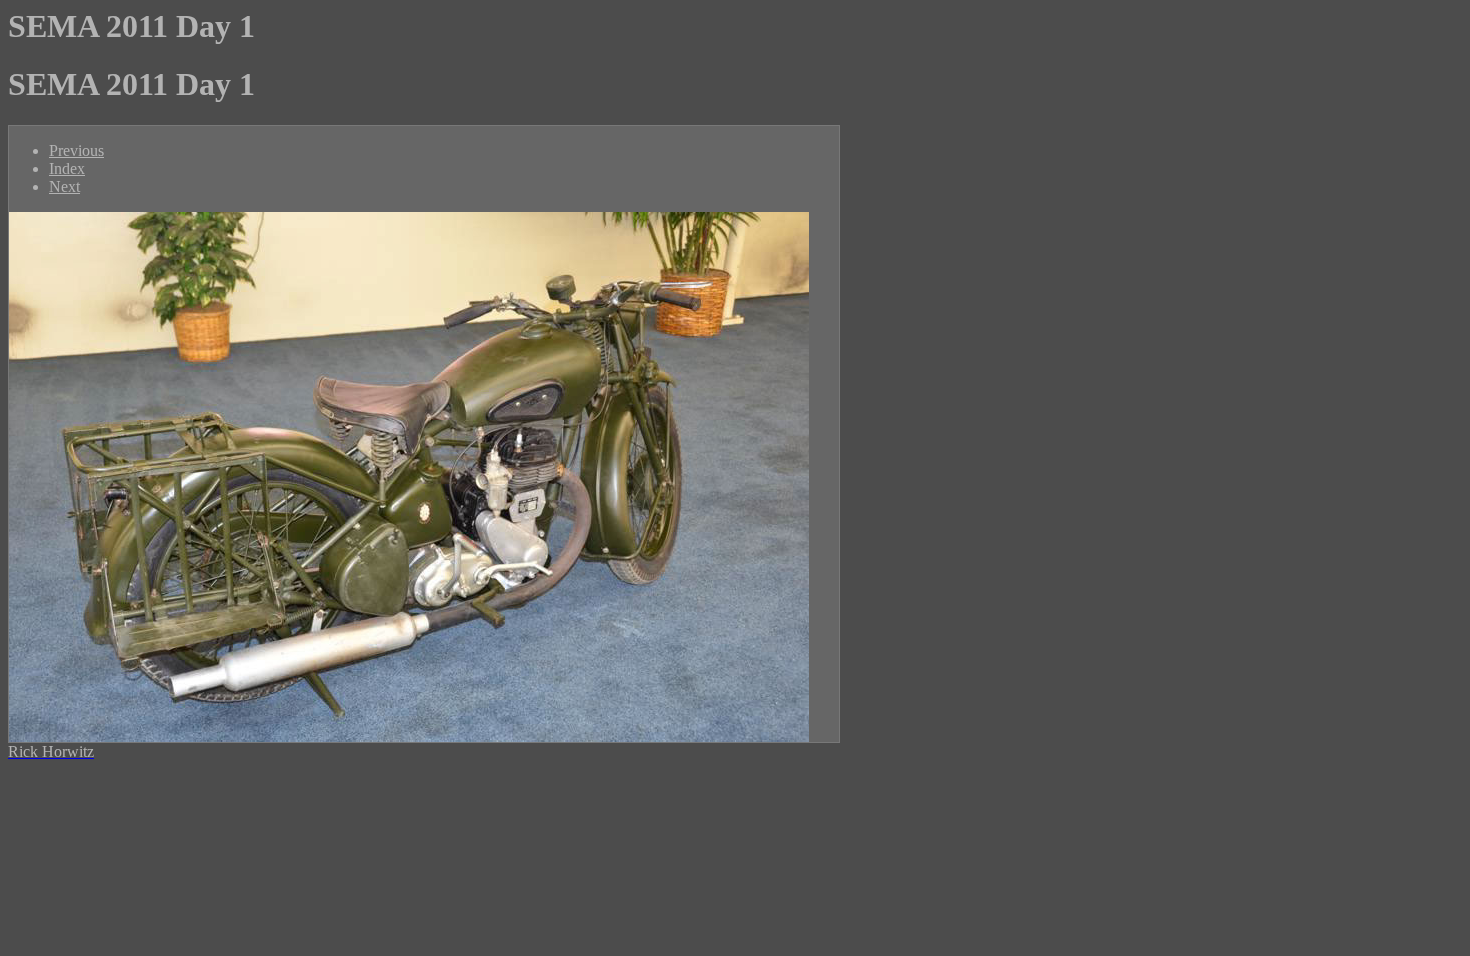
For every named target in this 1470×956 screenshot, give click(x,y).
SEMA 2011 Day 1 (131, 26)
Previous (76, 150)
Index (67, 168)
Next (64, 186)
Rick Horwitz (51, 751)
